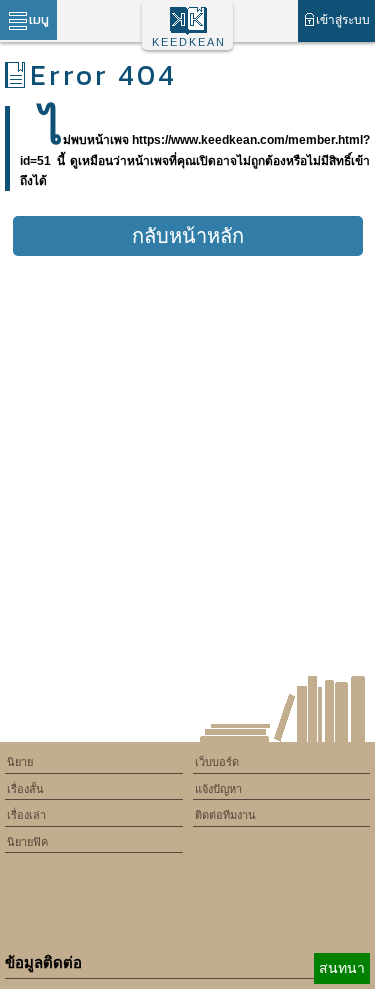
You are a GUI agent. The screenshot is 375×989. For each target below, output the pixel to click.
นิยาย (20, 762)
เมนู (39, 19)
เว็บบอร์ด (217, 762)
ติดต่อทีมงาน (225, 815)
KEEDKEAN (189, 42)
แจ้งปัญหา (218, 789)
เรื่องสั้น (25, 789)
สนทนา (342, 968)
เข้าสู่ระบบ (343, 20)
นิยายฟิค (27, 842)
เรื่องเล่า (26, 815)
